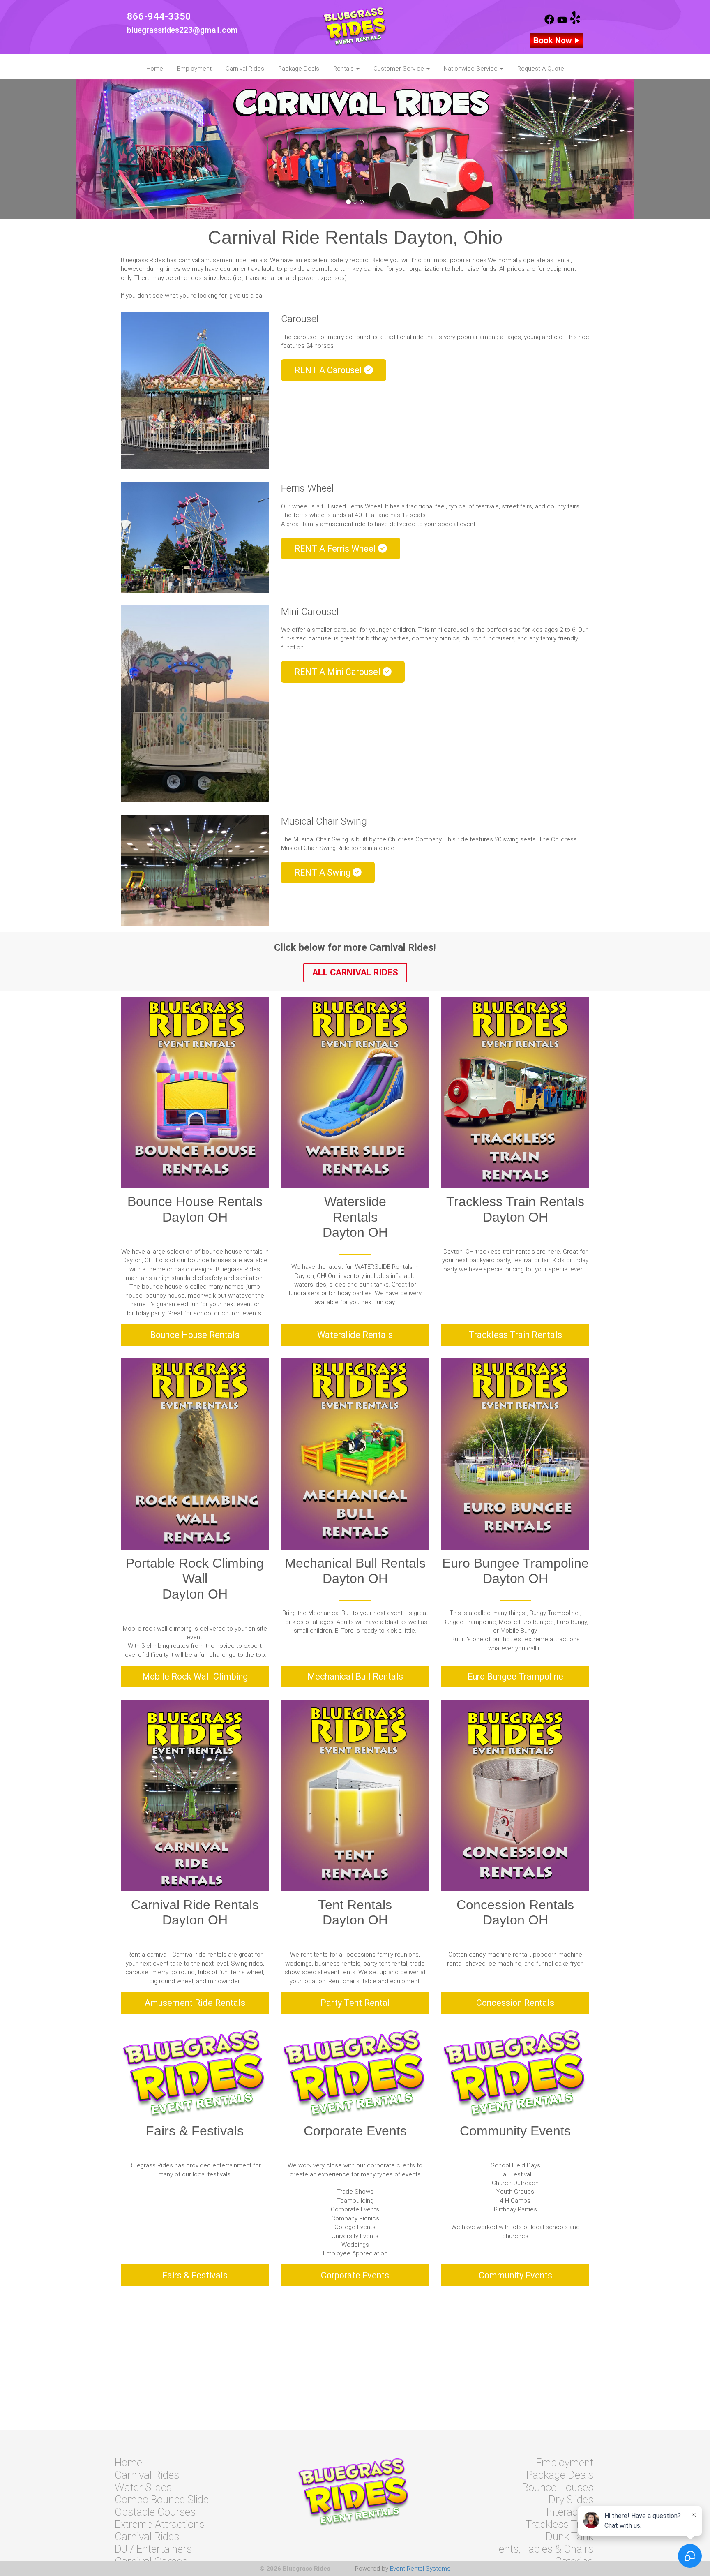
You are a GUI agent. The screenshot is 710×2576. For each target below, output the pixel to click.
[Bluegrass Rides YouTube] (562, 22)
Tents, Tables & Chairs (543, 2549)
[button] (53, 149)
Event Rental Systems (420, 2569)
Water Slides (143, 2487)
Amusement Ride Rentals (195, 2003)
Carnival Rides (245, 69)
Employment (194, 69)
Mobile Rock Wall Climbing (195, 1676)
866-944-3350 (159, 16)
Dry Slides (571, 2500)
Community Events (515, 2275)
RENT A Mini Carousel (338, 672)
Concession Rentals (515, 2003)
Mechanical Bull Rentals (355, 1676)
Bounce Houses (558, 2487)
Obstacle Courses (155, 2512)
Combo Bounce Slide (162, 2500)
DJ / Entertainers (153, 2549)
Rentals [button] (344, 69)
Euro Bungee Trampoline (515, 1676)
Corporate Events (355, 2275)
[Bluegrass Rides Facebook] (549, 22)
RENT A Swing (323, 872)
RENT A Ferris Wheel (336, 549)
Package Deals (299, 69)
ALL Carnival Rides (355, 972)
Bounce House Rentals (195, 1335)
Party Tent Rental (355, 2003)
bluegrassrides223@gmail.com (182, 30)
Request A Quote (541, 69)
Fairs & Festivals (195, 2275)
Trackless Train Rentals (515, 1335)
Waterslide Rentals (355, 1335)
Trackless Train (559, 2524)
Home (155, 69)
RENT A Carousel (329, 370)
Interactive (570, 2512)
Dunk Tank (569, 2537)
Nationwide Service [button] (471, 69)
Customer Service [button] (400, 69)
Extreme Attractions (160, 2524)
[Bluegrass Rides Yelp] (575, 22)
